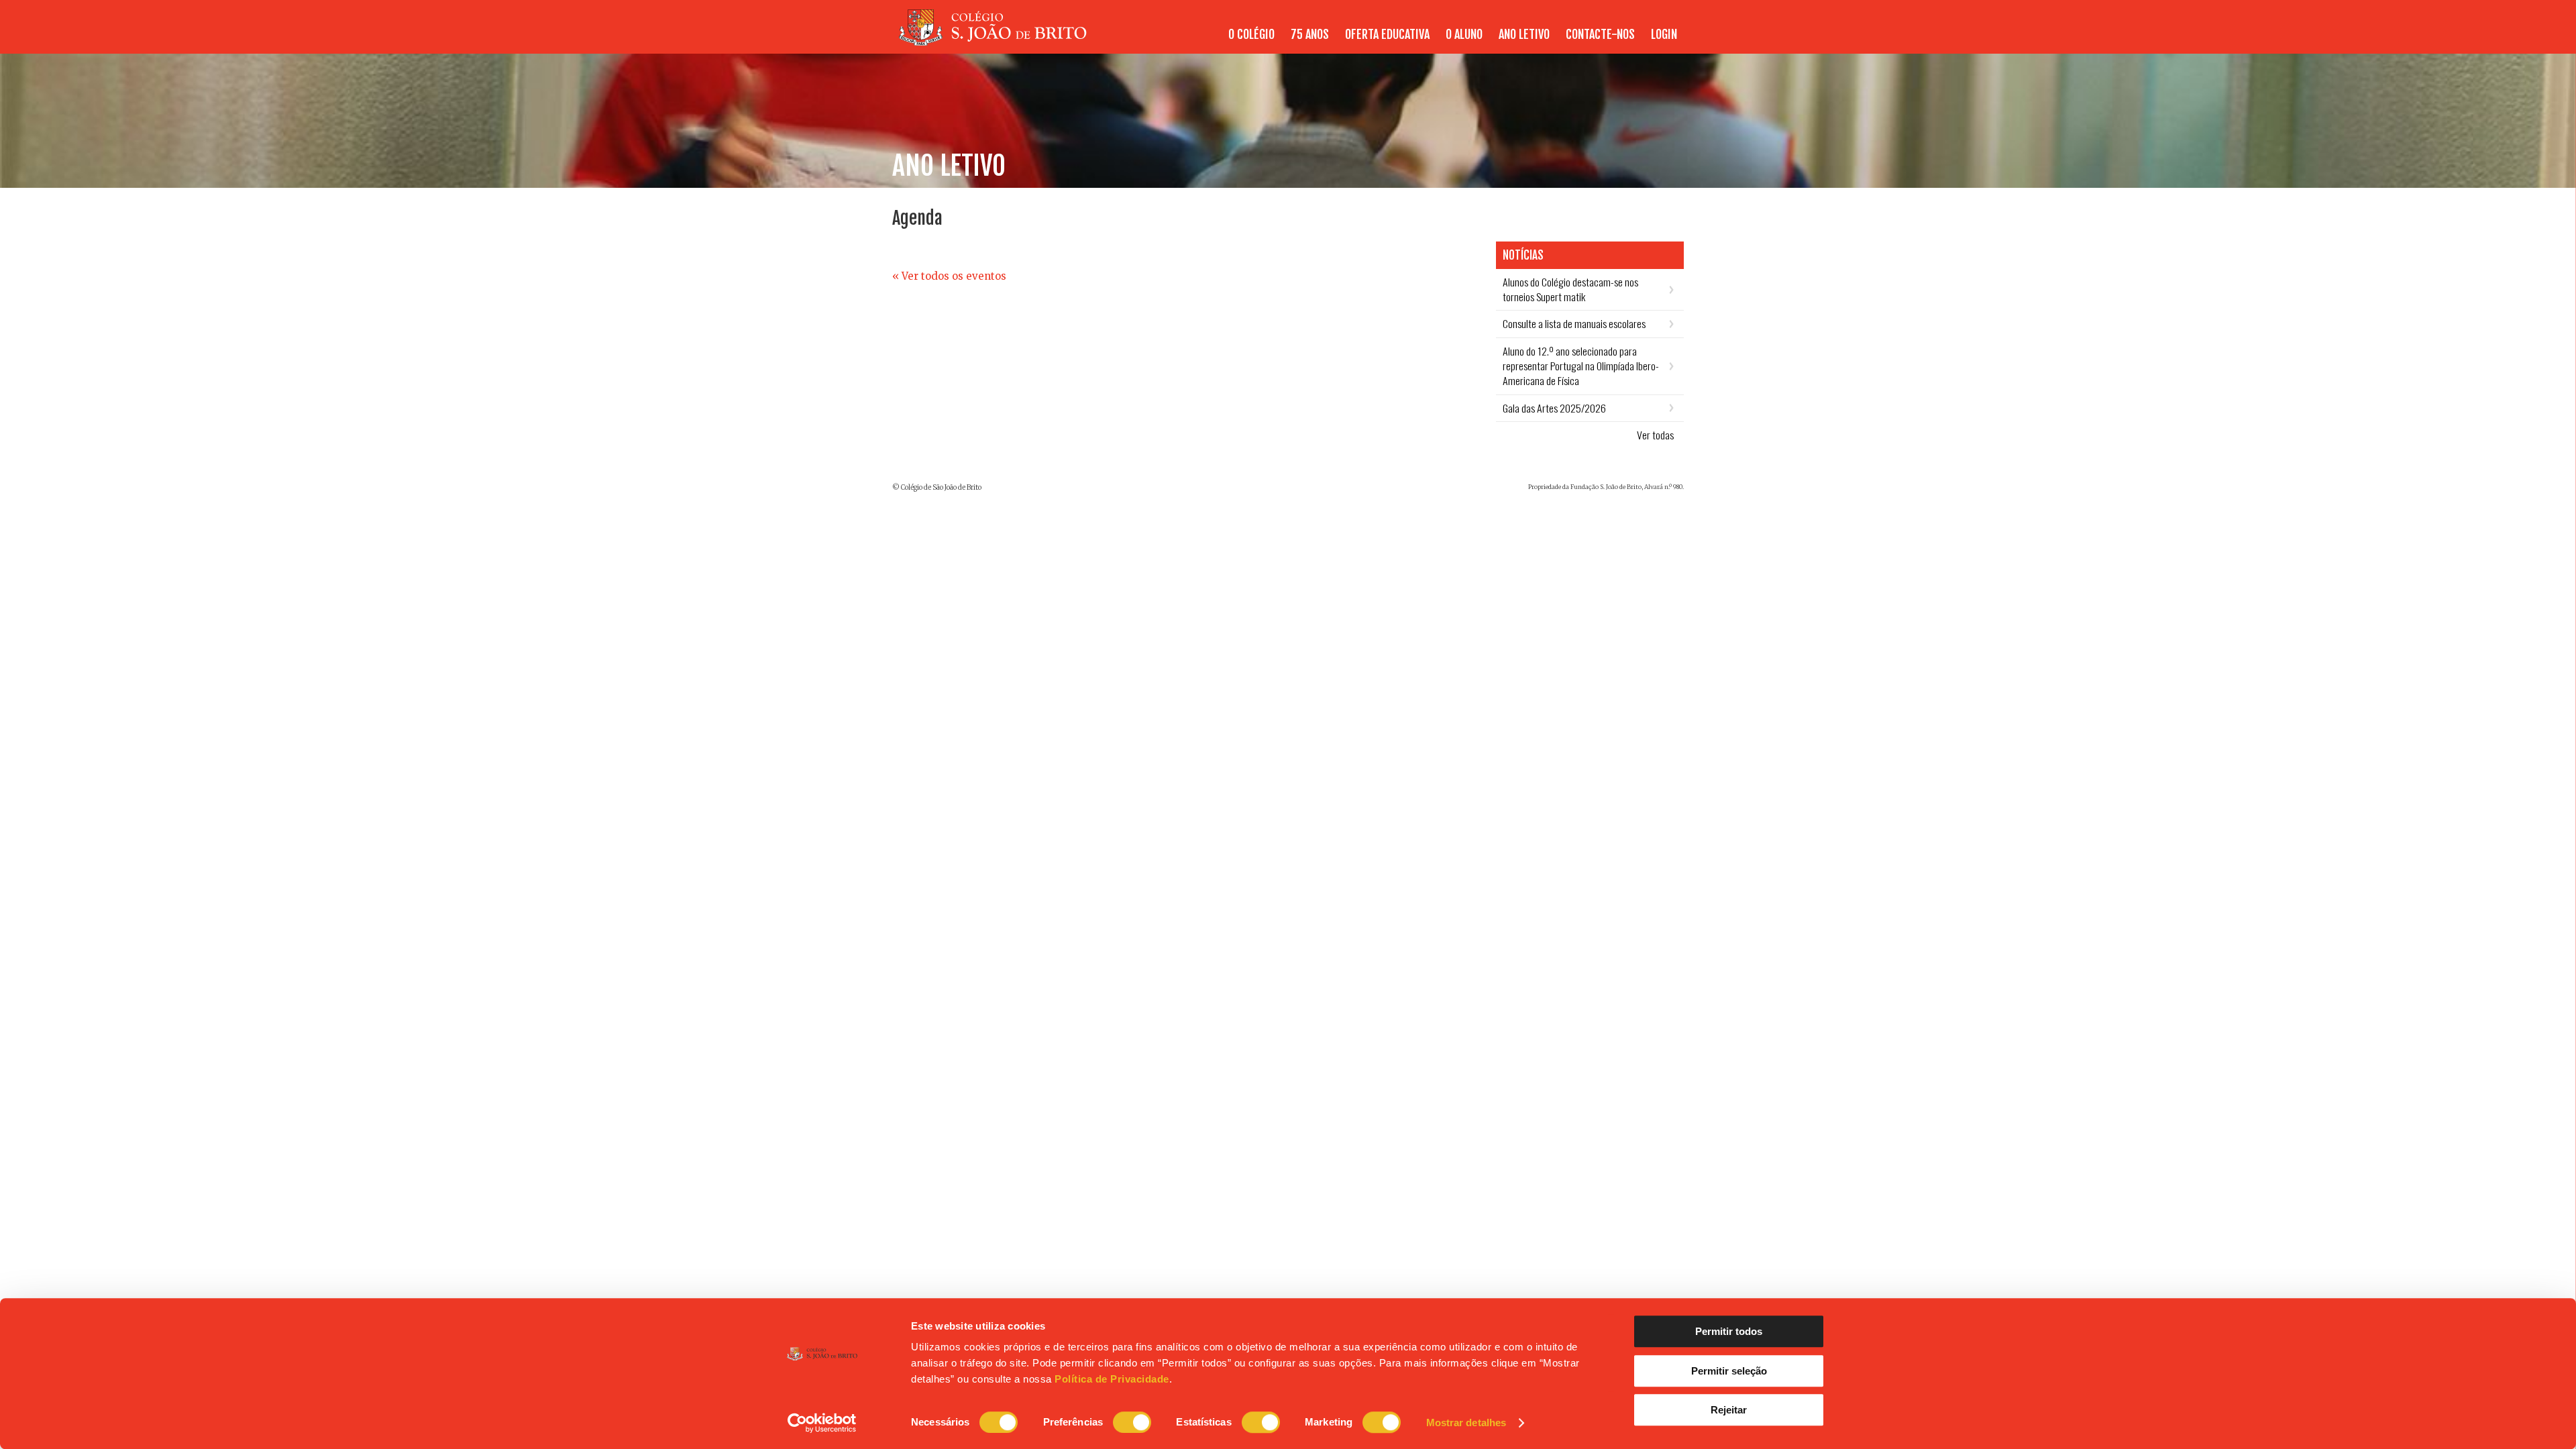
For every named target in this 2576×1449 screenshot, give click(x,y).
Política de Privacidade (1112, 1379)
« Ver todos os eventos (949, 276)
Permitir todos (1729, 1331)
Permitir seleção (1729, 1371)
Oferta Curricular (1358, 42)
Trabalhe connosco (1635, 42)
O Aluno (1576, 42)
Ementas (1570, 42)
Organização (1387, 42)
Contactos (1263, 42)
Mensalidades (1649, 42)
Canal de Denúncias (1540, 42)
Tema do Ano (1417, 42)
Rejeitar (1729, 1410)
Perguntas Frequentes (1441, 42)
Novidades (1477, 42)
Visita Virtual (1648, 42)
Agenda (1525, 42)
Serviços (1445, 42)
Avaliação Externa (1638, 42)
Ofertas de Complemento (1461, 42)
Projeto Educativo (1309, 42)
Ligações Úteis (1578, 42)
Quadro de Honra (1641, 42)
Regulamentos (1506, 42)
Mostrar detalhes (1466, 1423)
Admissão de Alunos (1566, 42)
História (1242, 42)
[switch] (1132, 1422)
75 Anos (1310, 34)
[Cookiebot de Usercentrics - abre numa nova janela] (822, 1423)
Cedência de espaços (1340, 42)
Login (1664, 34)
